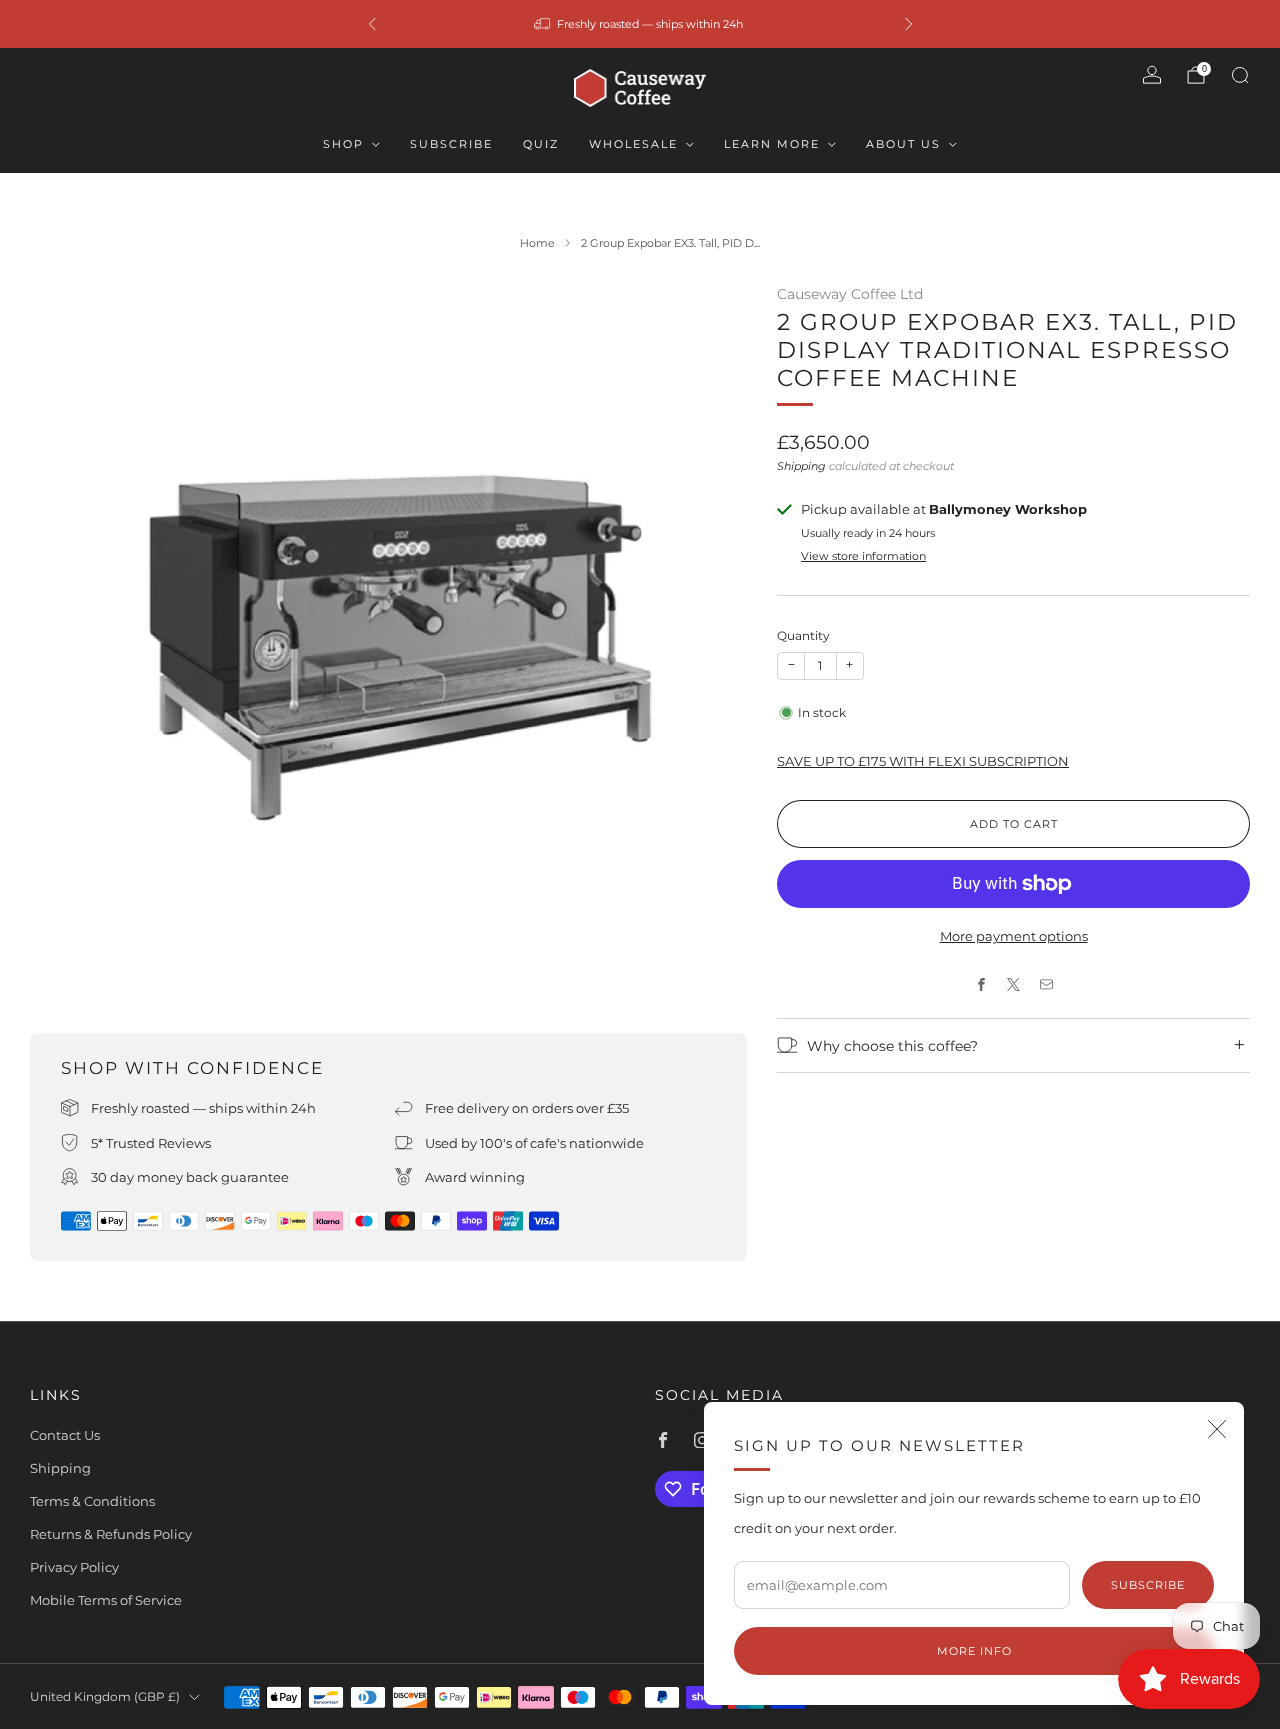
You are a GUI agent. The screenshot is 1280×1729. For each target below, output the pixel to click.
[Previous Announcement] (372, 24)
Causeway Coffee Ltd (850, 294)
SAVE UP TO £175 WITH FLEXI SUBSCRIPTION (923, 761)
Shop (343, 144)
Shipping (801, 466)
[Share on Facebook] (981, 985)
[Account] (1152, 75)
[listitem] (640, 24)
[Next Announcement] (909, 24)
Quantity (803, 635)
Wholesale (633, 144)
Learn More (772, 144)
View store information (863, 556)
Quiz (541, 144)
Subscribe (451, 144)
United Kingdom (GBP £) (105, 1697)
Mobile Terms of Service (106, 1600)
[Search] (1240, 75)
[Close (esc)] (1217, 1429)
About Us (903, 144)
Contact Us (65, 1435)
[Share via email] (1046, 985)
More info (974, 1651)
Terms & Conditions (92, 1501)
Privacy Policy (74, 1567)
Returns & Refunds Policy (111, 1534)
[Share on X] (1014, 985)
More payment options (1014, 936)
